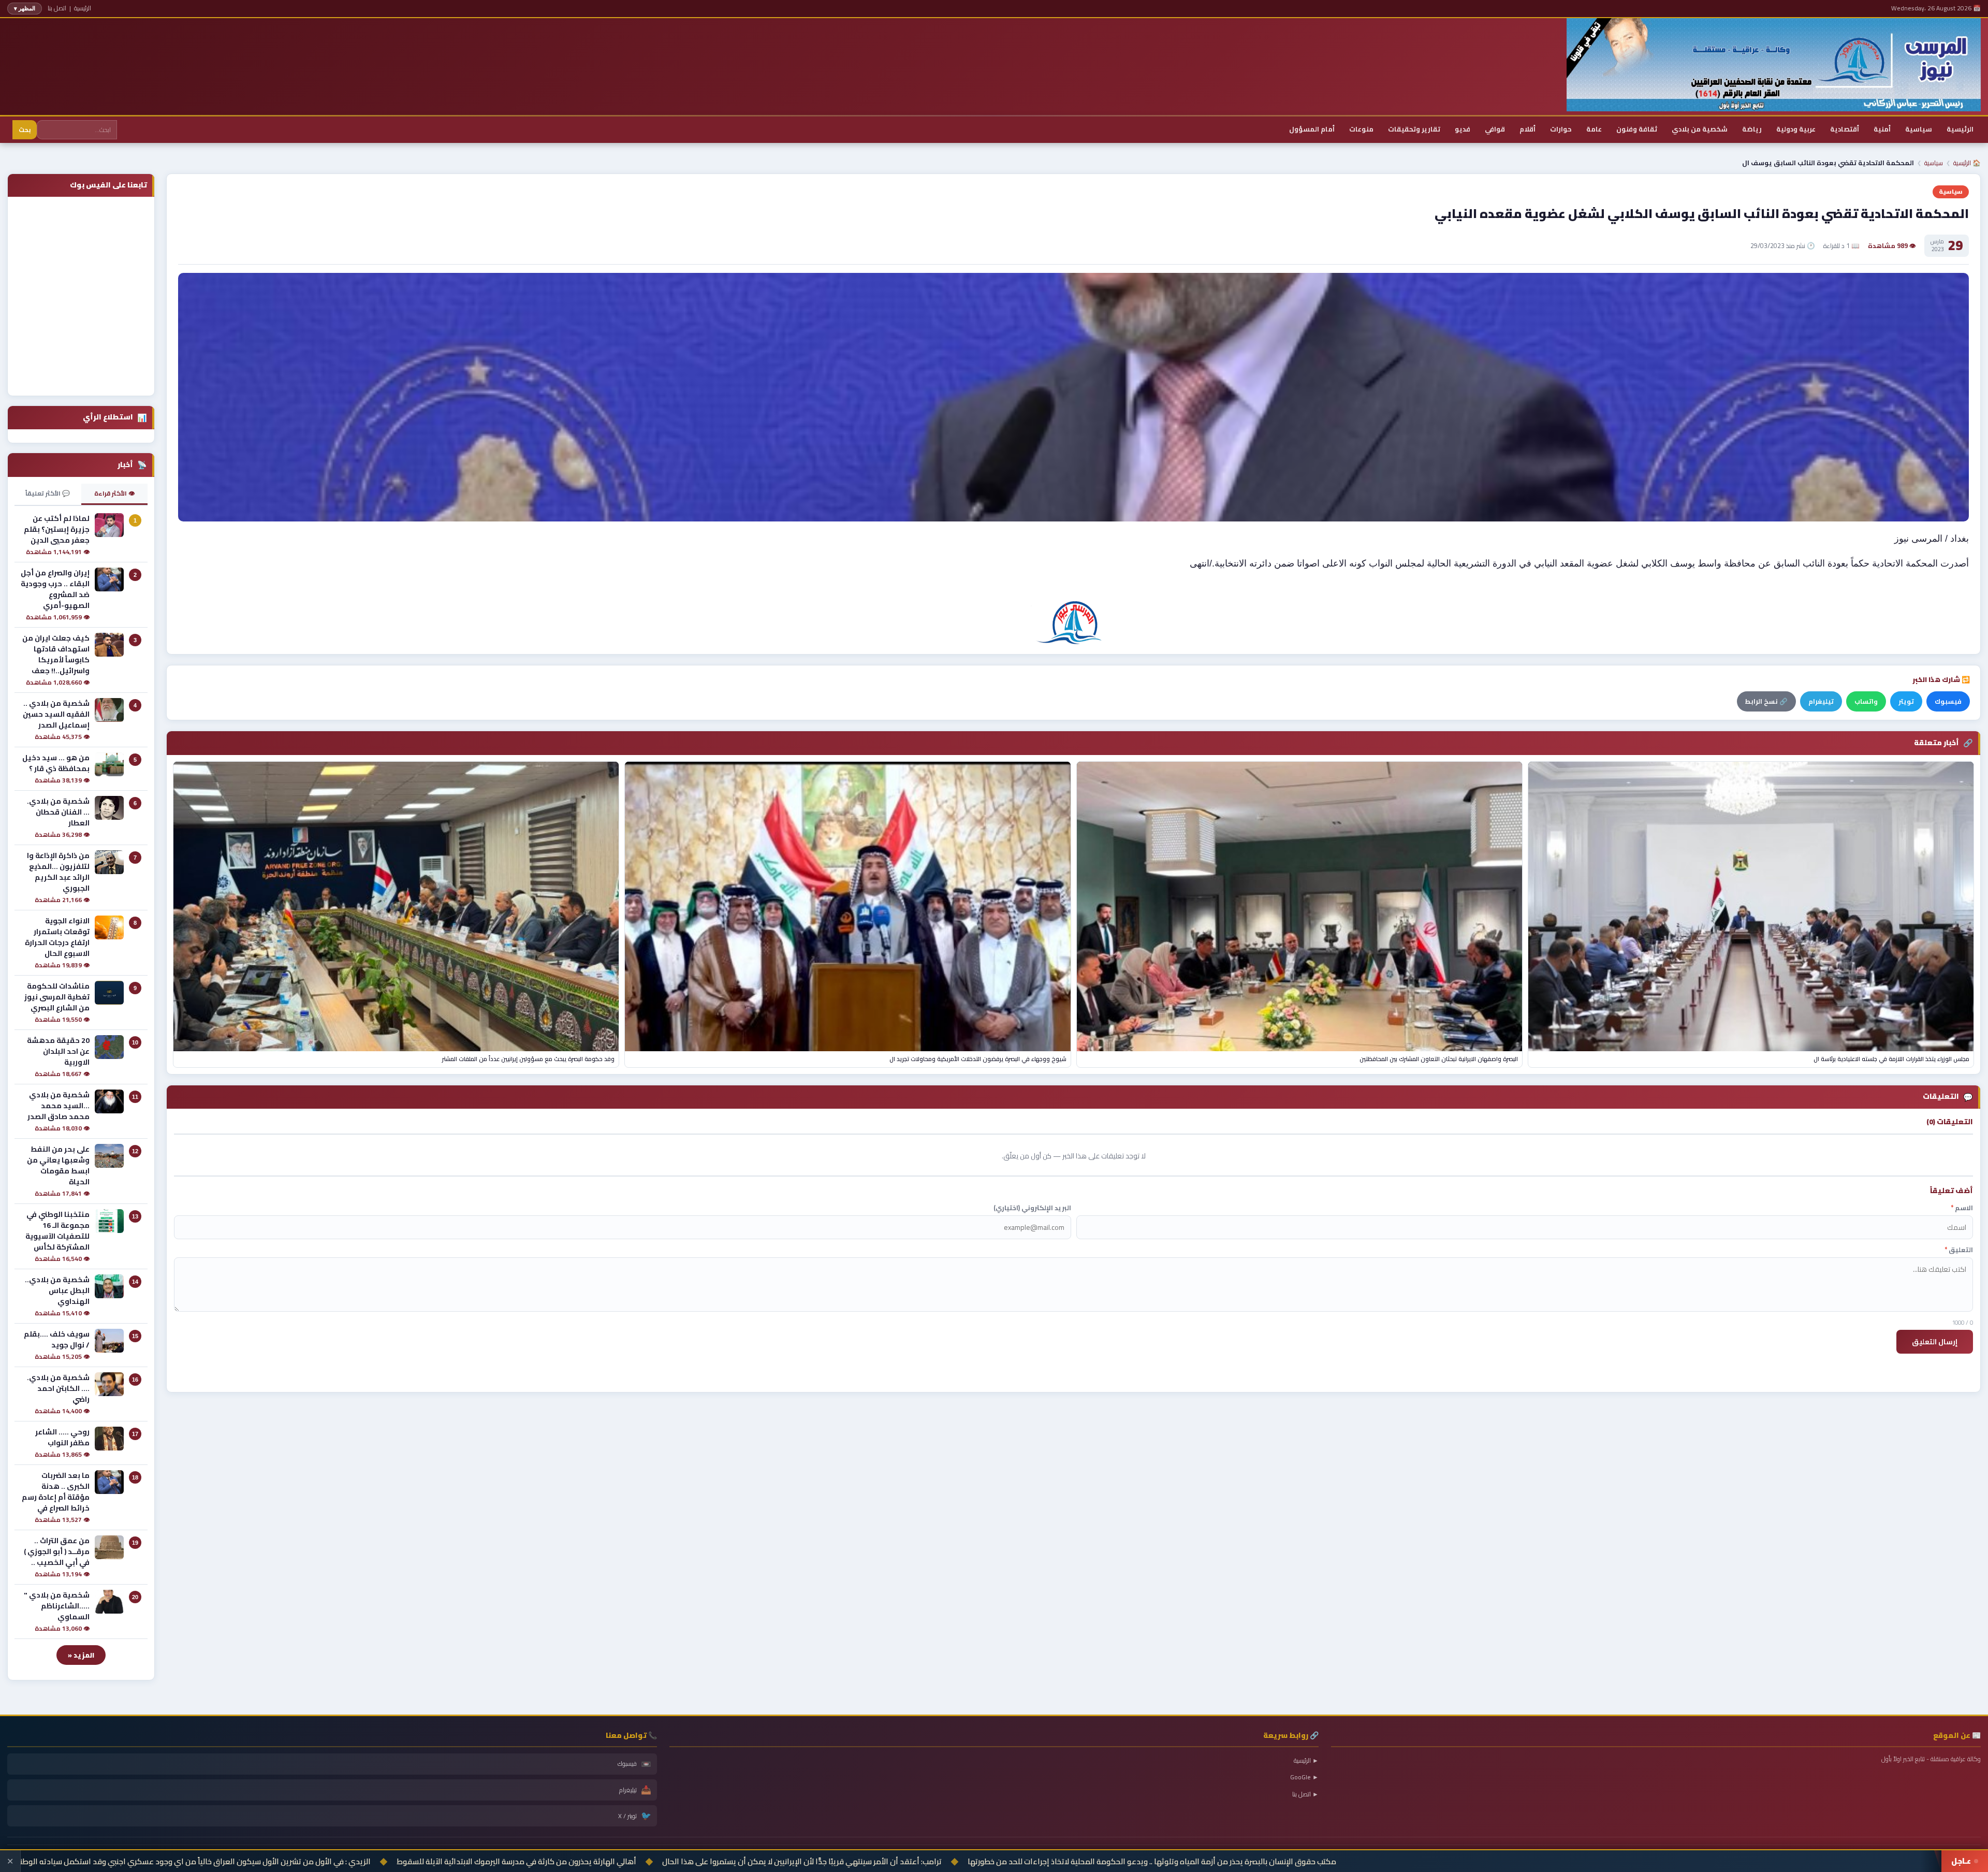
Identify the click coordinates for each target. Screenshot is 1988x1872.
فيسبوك (1948, 701)
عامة (1594, 129)
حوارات (1561, 129)
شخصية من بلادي (1700, 129)
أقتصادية (1845, 129)
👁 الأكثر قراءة (114, 493)
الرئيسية (83, 8)
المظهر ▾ (25, 8)
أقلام (1527, 129)
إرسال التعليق (1935, 1342)
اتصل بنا (57, 8)
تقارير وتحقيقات (1414, 129)
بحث (25, 130)
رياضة (1752, 129)
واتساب (1866, 701)
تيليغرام (1821, 701)
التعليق (1959, 1250)
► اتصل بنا (1305, 1794)
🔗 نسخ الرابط (1766, 701)
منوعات (1361, 129)
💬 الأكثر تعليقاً (48, 493)
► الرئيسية (1306, 1760)
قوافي (1495, 129)
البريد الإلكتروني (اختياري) (1032, 1208)
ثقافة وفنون (1637, 129)
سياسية (1919, 129)
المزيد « (81, 1655)
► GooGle (1304, 1777)
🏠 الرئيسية (1967, 163)
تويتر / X (635, 1816)
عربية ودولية (1796, 129)
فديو (1463, 129)
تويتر (1906, 701)
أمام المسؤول (1312, 129)
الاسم (1962, 1208)
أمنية (1882, 129)
